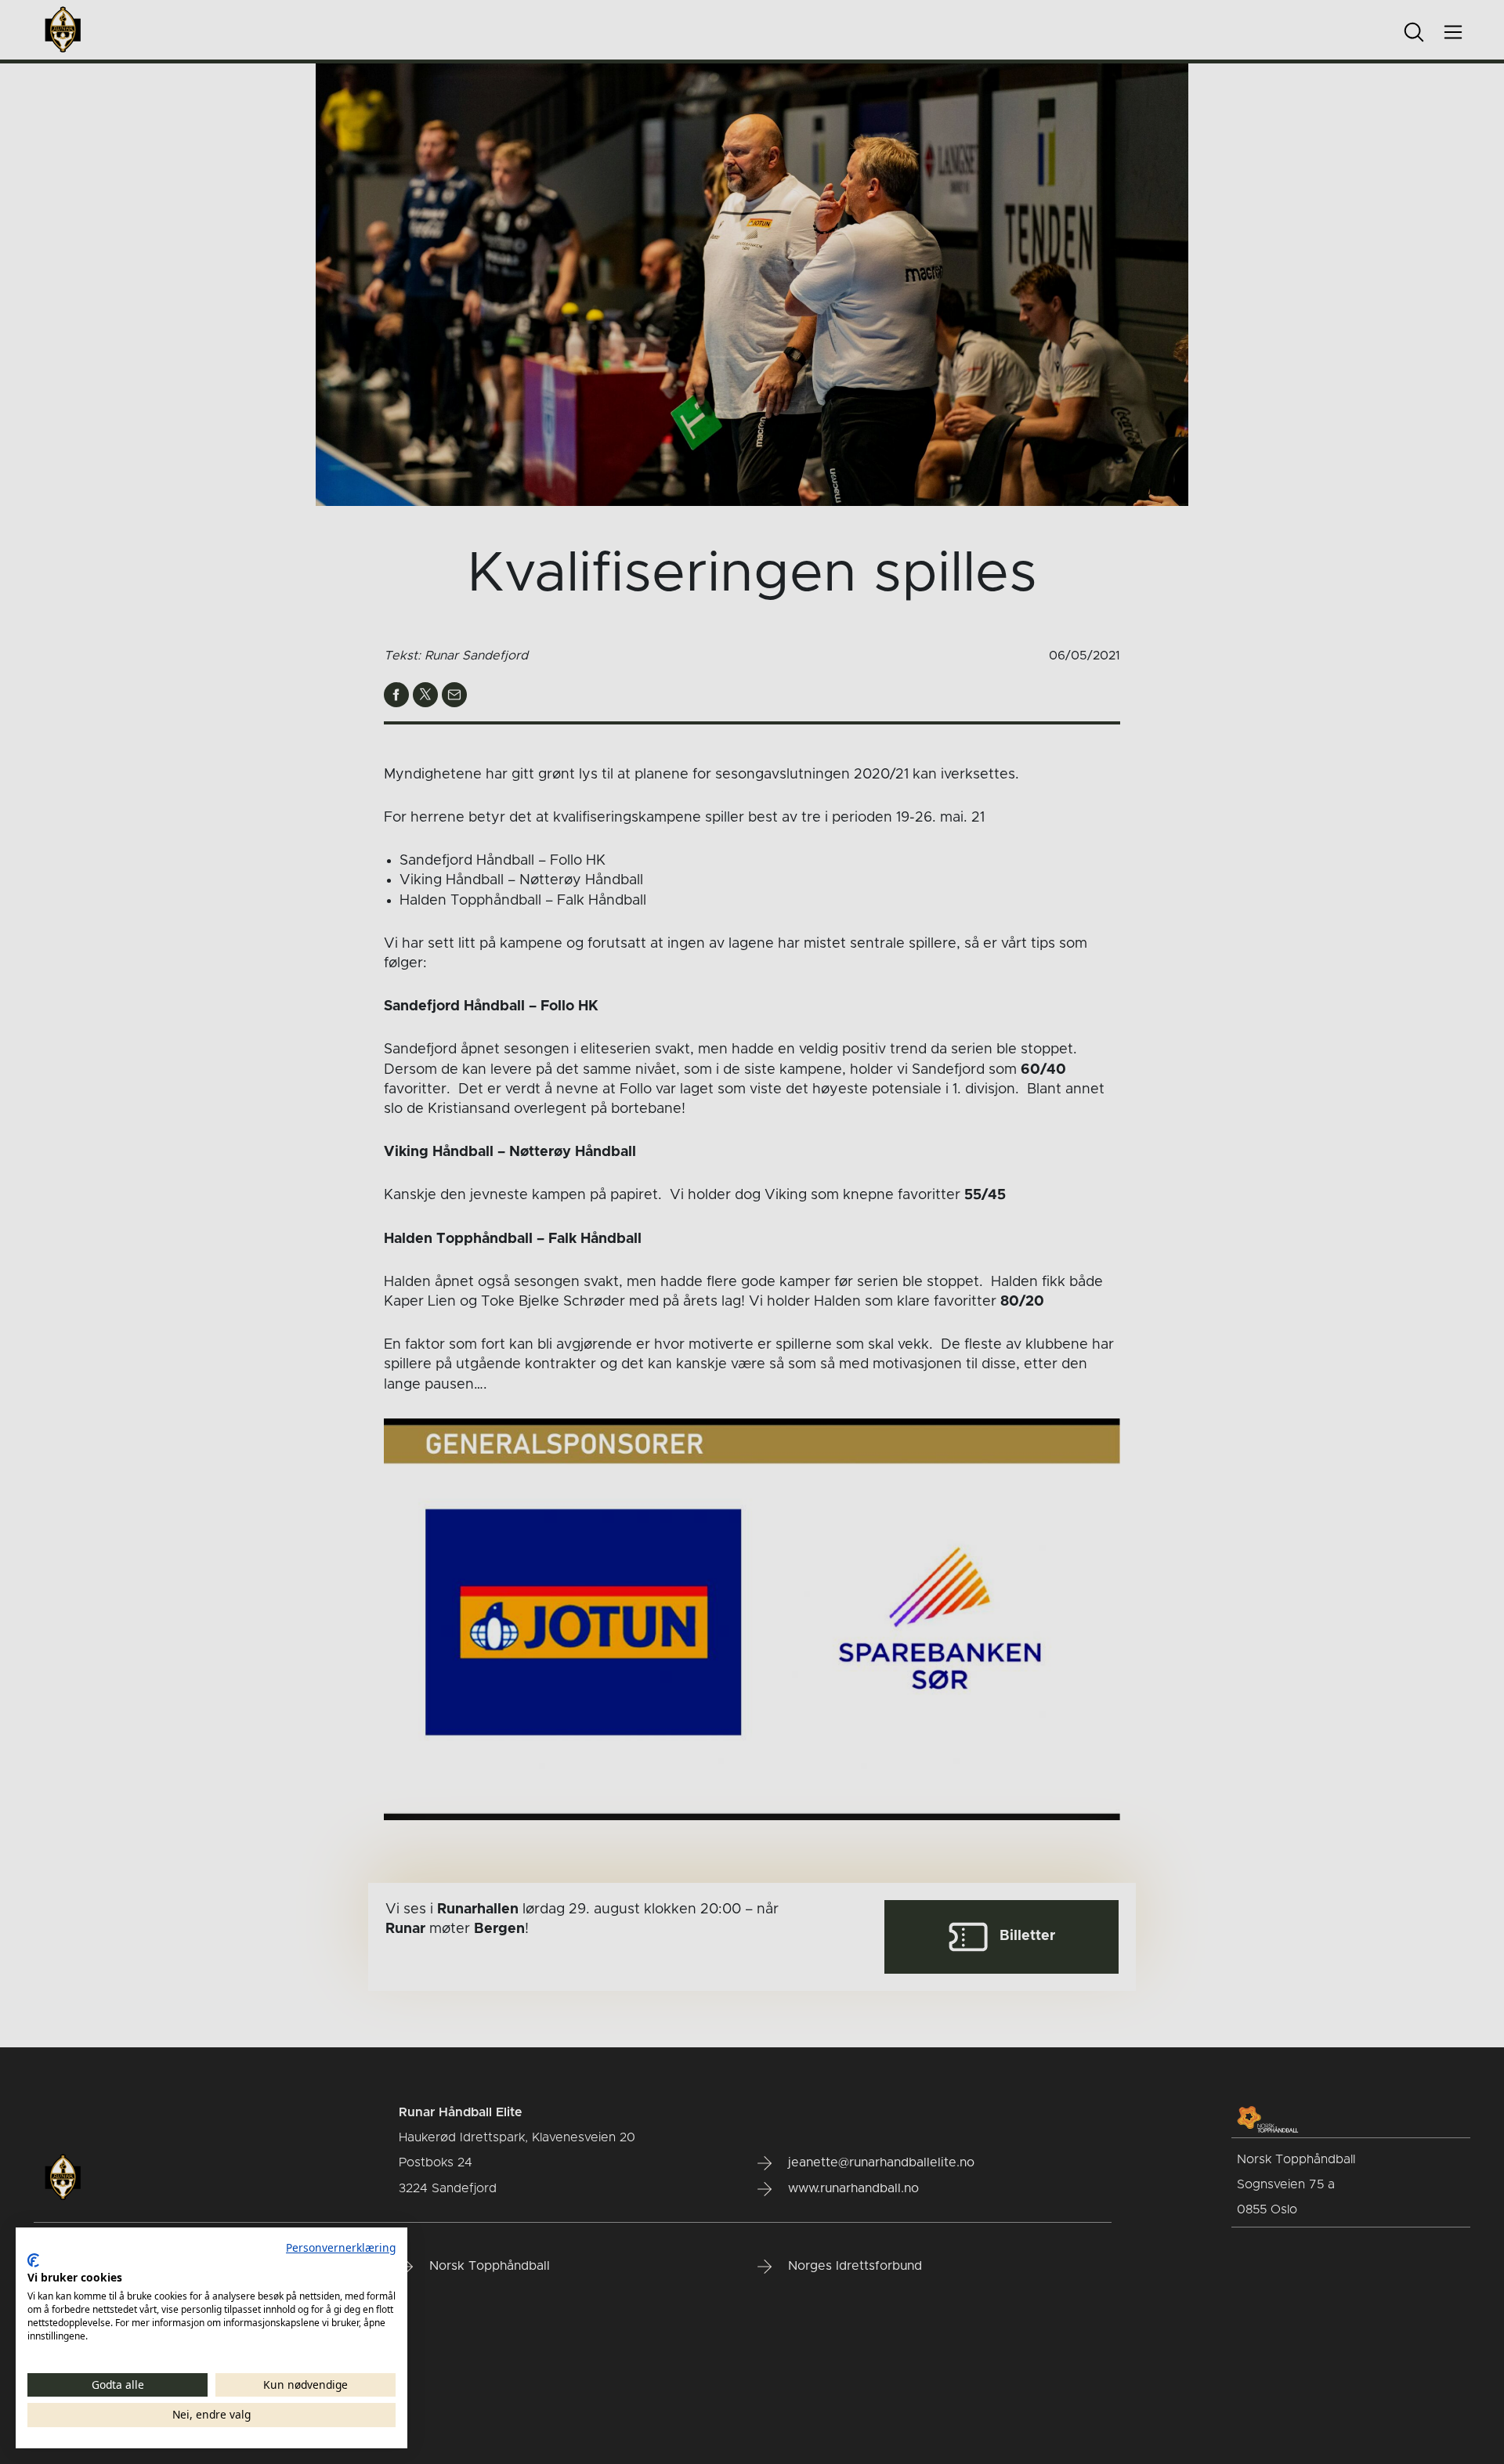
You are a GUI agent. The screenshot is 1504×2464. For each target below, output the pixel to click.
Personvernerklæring (341, 2247)
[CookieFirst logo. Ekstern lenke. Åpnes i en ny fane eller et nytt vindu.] (33, 2260)
